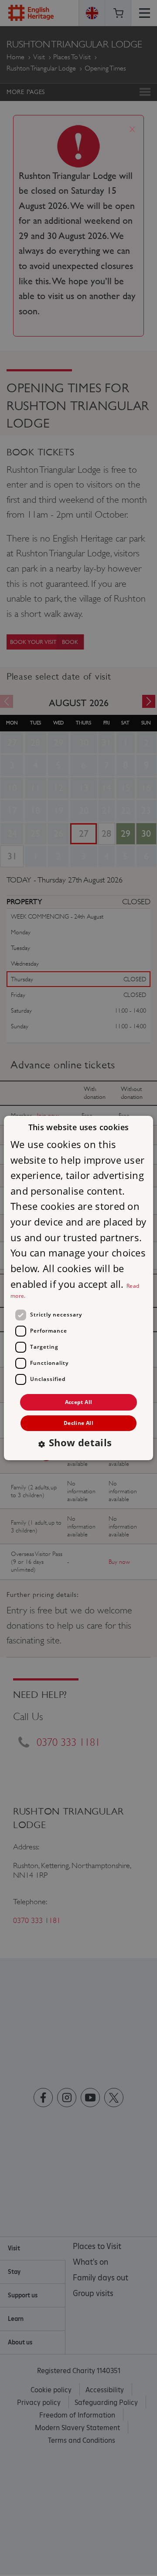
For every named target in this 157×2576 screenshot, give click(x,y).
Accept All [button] (79, 1402)
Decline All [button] (78, 1423)
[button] (78, 1444)
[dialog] (78, 1288)
